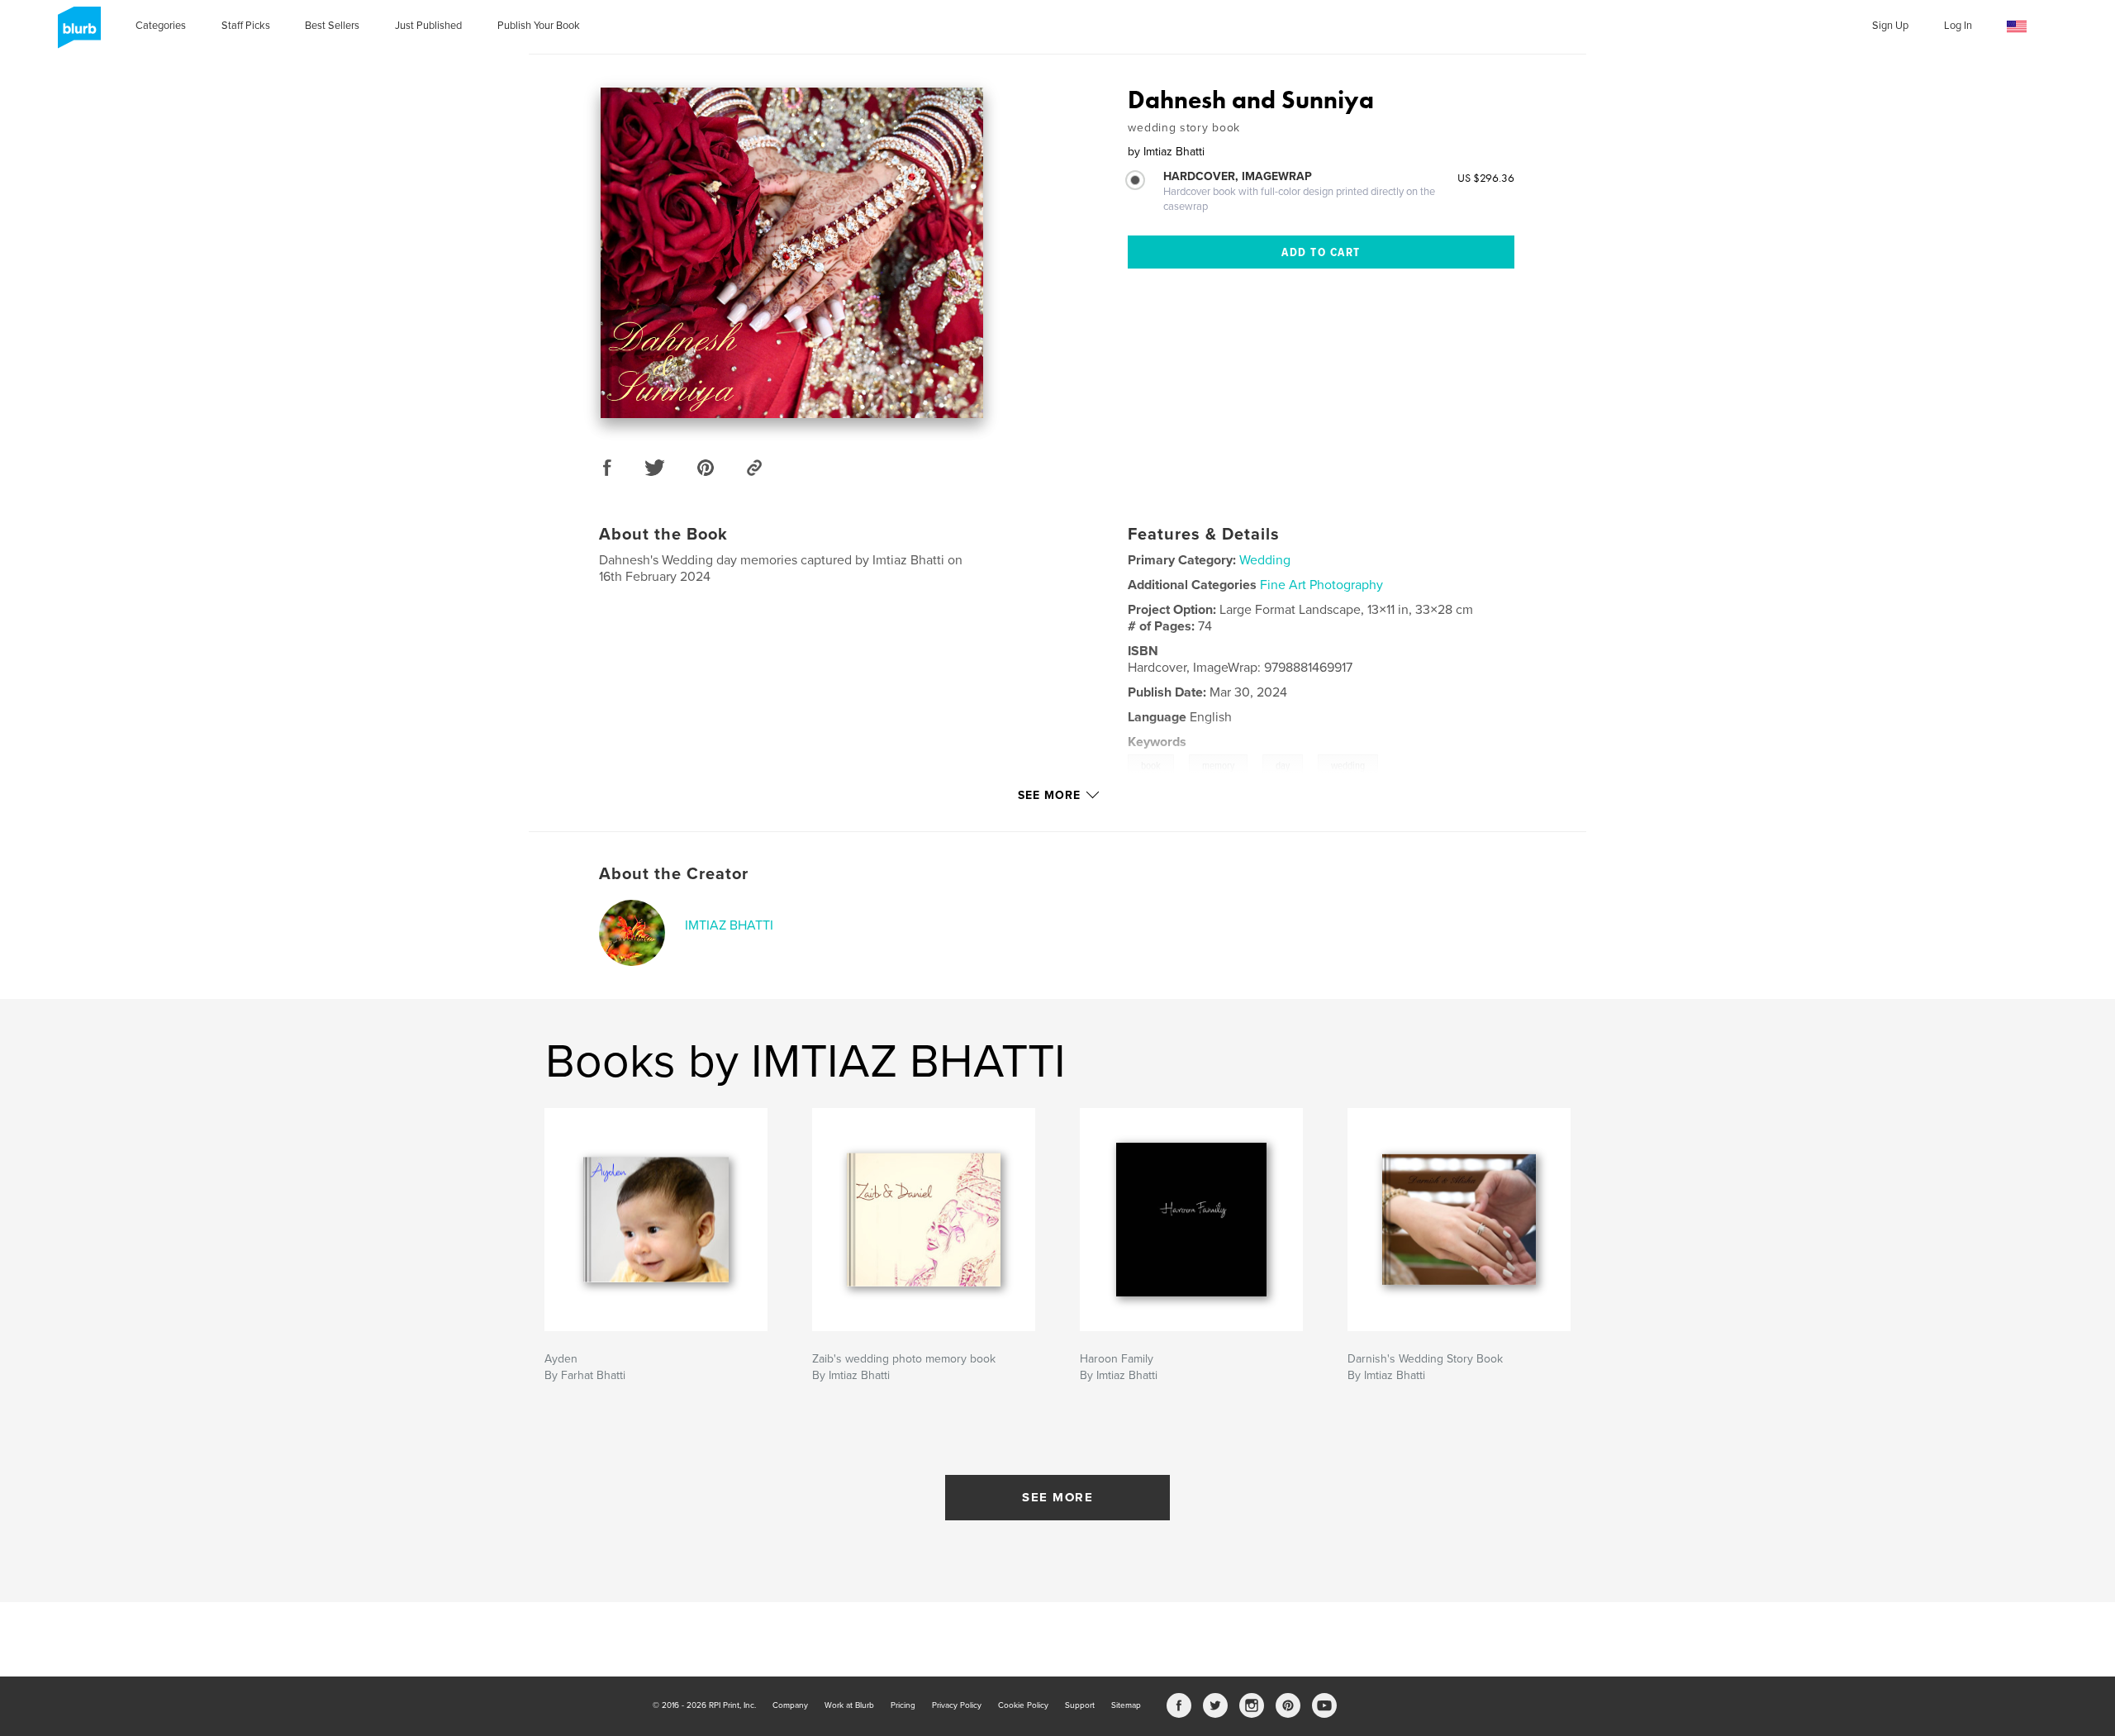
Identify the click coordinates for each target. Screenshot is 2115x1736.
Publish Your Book (539, 26)
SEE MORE (1057, 1497)
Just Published (428, 26)
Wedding (1265, 560)
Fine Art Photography (1321, 585)
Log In (1958, 26)
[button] (2017, 27)
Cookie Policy (1023, 1705)
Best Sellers (332, 26)
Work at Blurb (849, 1705)
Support (1080, 1705)
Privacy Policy (957, 1705)
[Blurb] (76, 34)
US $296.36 (1486, 178)
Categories (161, 26)
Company (790, 1705)
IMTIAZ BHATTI (729, 925)
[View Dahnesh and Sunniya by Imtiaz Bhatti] (792, 253)
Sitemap (1126, 1705)
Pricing (903, 1705)
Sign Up (1890, 26)
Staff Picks (246, 26)
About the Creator (674, 874)
